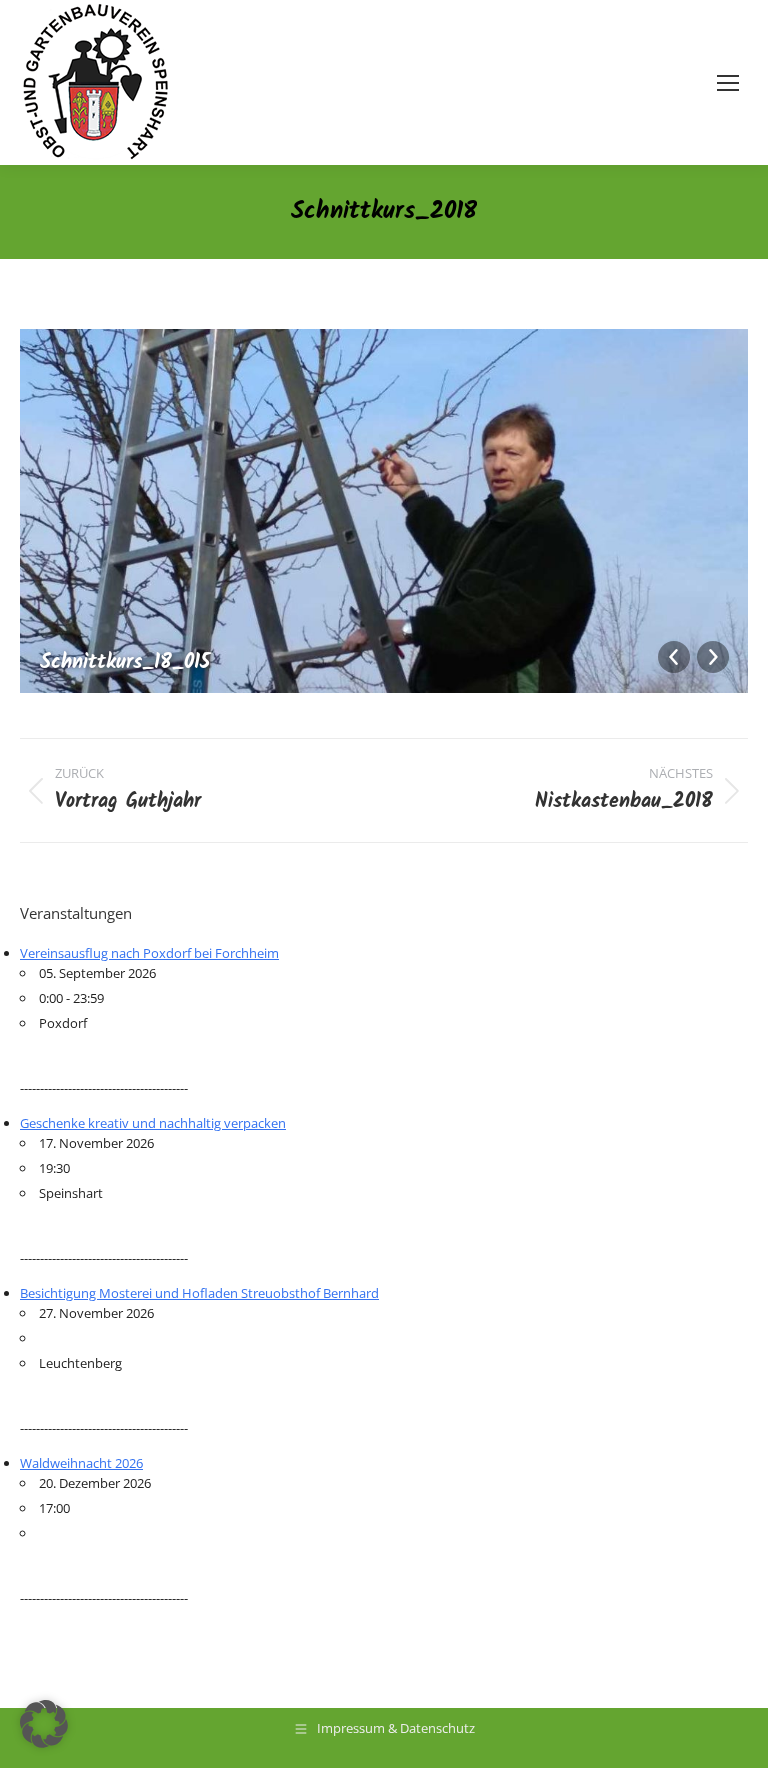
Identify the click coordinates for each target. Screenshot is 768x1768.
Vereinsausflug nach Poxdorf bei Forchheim (149, 953)
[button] (44, 1724)
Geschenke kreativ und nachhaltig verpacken (153, 1123)
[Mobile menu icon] (728, 83)
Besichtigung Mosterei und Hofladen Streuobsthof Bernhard (199, 1293)
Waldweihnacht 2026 (81, 1463)
